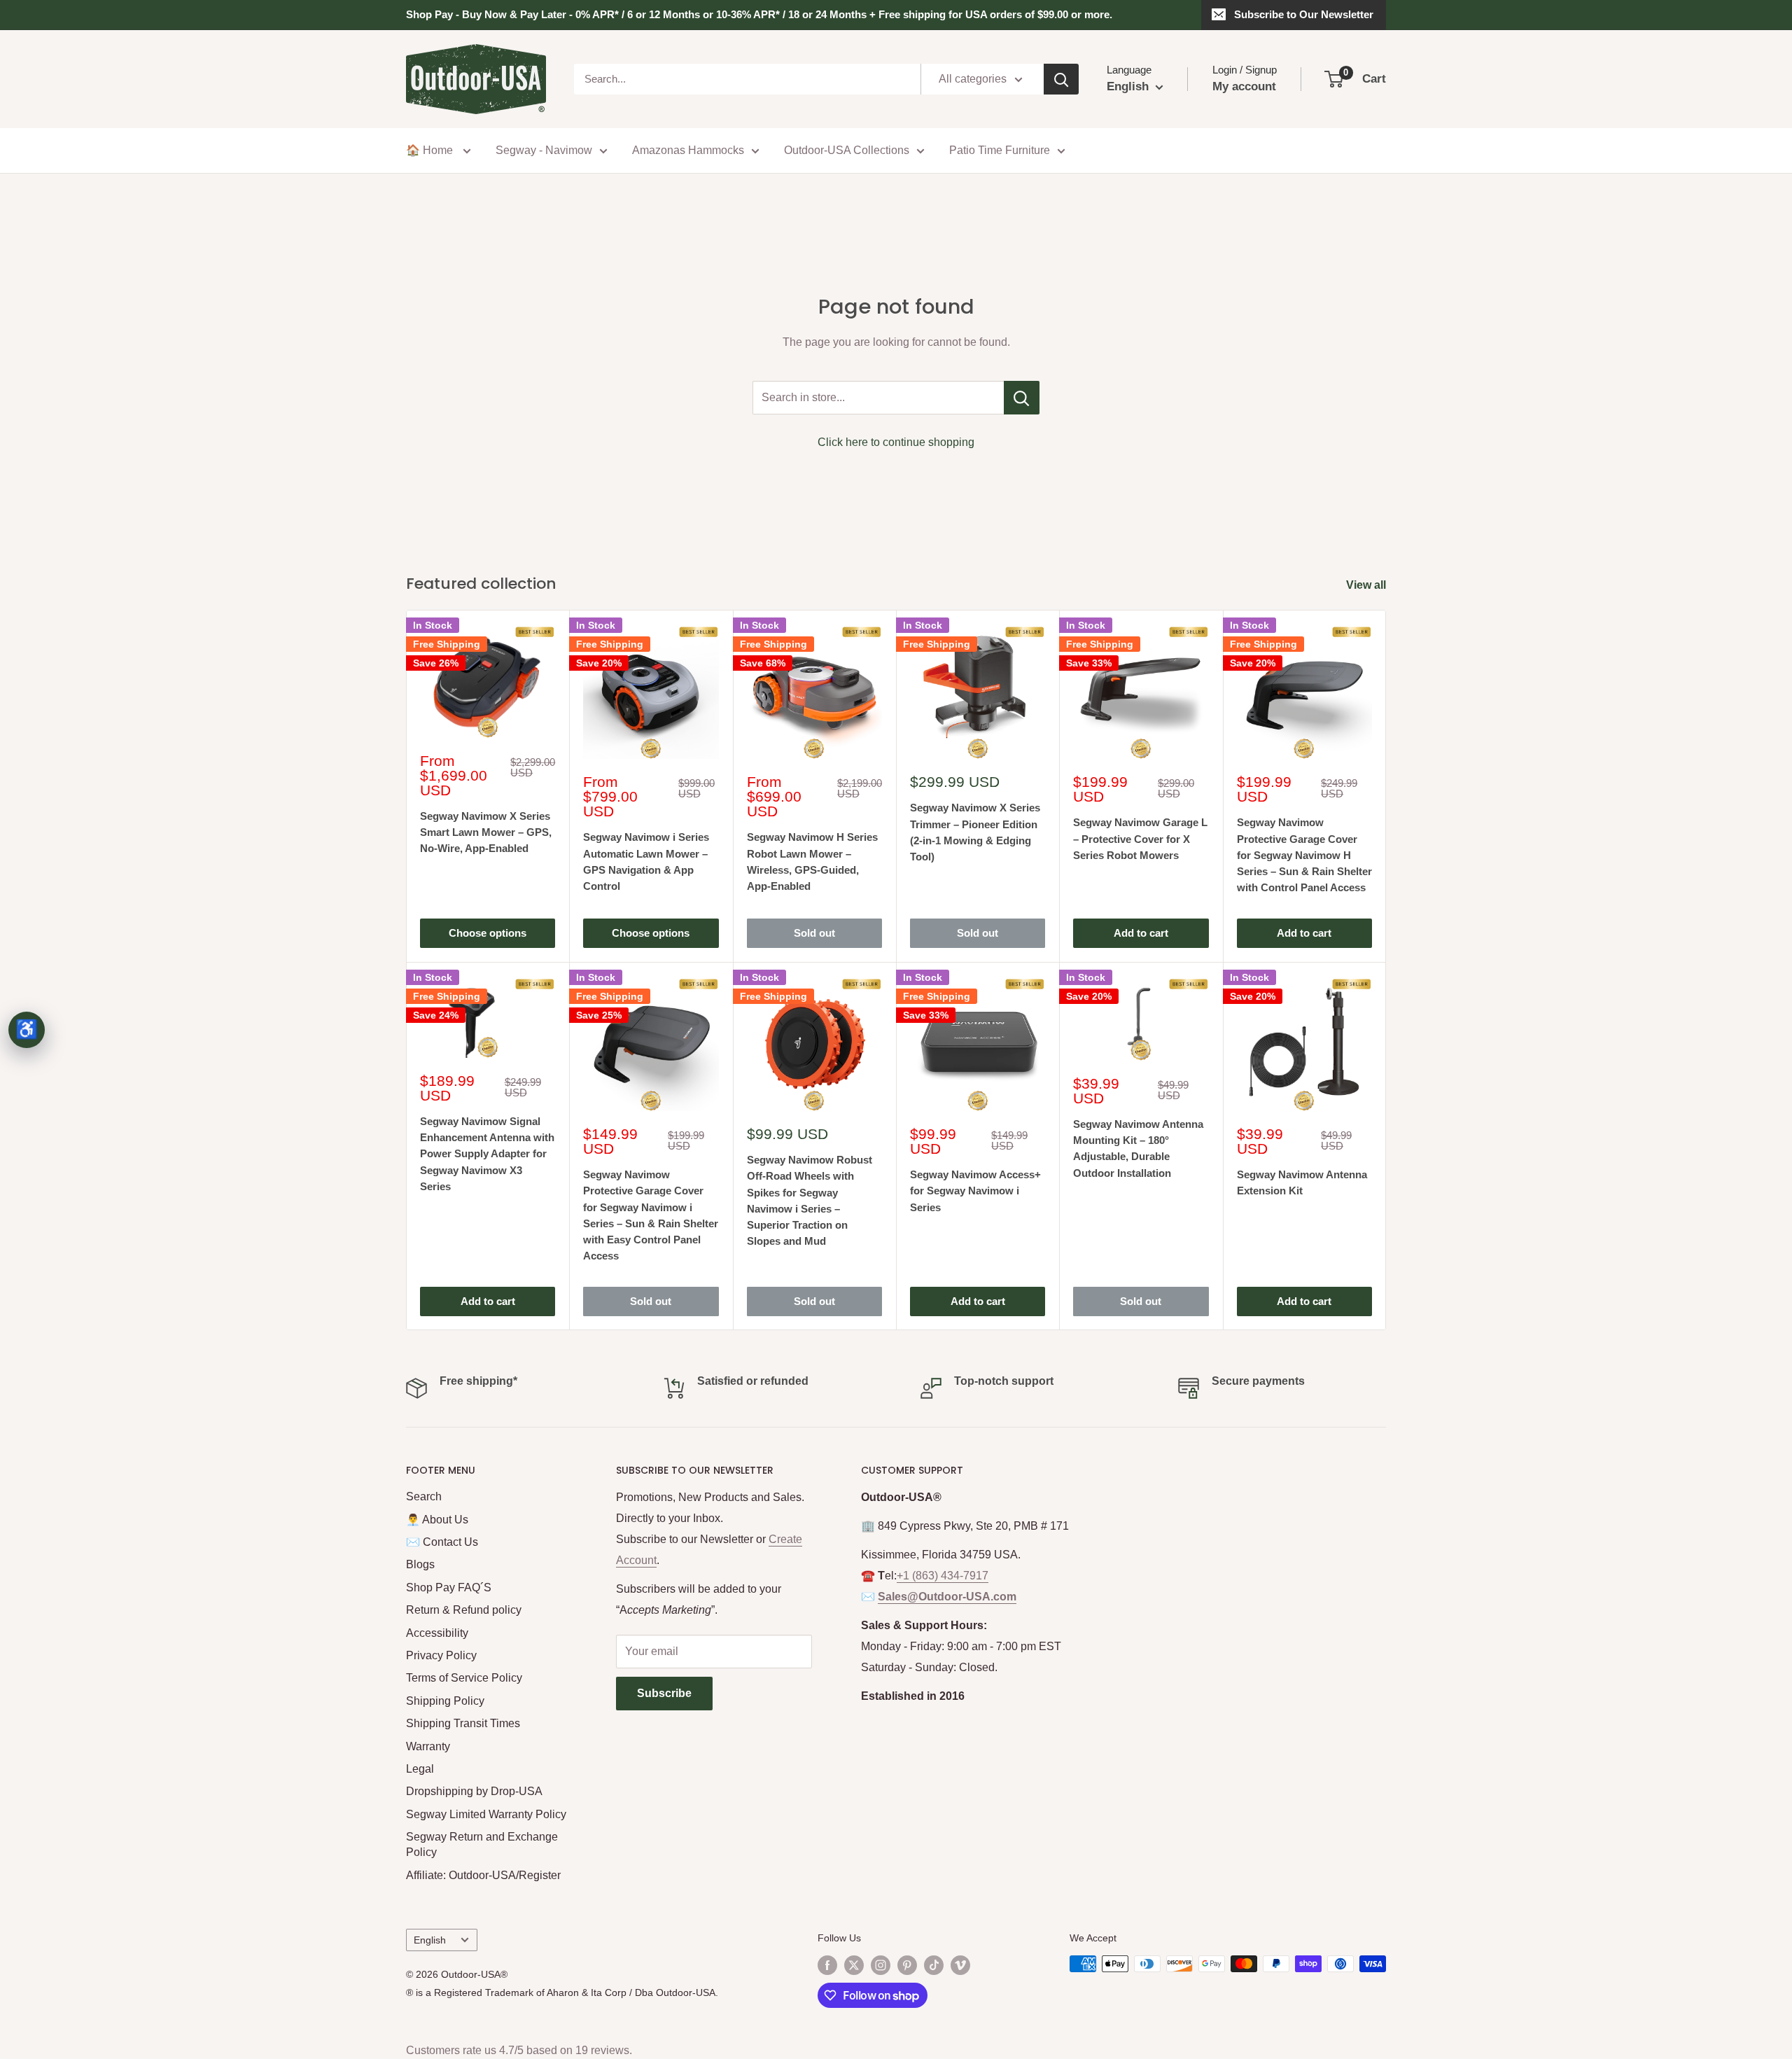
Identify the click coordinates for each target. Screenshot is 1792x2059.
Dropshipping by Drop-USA (474, 1791)
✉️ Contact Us (442, 1542)
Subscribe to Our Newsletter (1304, 14)
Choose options (488, 933)
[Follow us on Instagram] (881, 1965)
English (430, 1940)
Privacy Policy (441, 1655)
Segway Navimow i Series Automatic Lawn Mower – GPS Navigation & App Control (646, 861)
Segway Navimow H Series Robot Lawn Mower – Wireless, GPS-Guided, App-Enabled (812, 861)
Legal (420, 1769)
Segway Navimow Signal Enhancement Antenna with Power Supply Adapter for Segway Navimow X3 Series (487, 1154)
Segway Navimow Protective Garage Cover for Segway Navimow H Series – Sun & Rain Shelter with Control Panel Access (1304, 855)
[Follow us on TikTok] (934, 1965)
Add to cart (1141, 933)
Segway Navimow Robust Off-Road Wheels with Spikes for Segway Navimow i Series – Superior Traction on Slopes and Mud (810, 1200)
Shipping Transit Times (463, 1723)
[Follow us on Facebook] (827, 1965)
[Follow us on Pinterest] (907, 1965)
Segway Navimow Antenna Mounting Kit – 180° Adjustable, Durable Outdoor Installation (1138, 1149)
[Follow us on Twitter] (854, 1965)
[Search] (1061, 79)
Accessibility (437, 1633)
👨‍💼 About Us (437, 1520)
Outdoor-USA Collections (847, 150)
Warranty (428, 1746)
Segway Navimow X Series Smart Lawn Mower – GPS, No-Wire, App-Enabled (486, 832)
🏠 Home (431, 150)
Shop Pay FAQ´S (449, 1587)
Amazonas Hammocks (688, 150)
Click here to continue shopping (896, 442)
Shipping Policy (445, 1701)
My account (1244, 86)
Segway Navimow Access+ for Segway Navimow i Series (975, 1191)
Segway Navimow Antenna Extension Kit (1302, 1182)
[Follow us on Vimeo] (960, 1965)
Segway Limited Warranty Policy (486, 1814)
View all (1367, 585)
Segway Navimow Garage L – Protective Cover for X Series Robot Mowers (1140, 839)
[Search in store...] (1022, 398)
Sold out (814, 933)
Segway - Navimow (544, 150)
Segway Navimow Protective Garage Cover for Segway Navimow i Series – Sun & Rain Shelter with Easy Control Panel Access (651, 1215)
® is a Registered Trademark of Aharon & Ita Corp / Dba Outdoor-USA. (562, 1992)
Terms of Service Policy (464, 1678)
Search (424, 1496)
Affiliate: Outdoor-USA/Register (483, 1875)
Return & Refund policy (464, 1610)
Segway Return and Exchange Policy (482, 1844)
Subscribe (664, 1693)
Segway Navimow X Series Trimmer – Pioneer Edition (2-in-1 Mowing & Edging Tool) (975, 832)
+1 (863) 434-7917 (943, 1576)
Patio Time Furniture (1000, 150)
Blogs (420, 1564)
